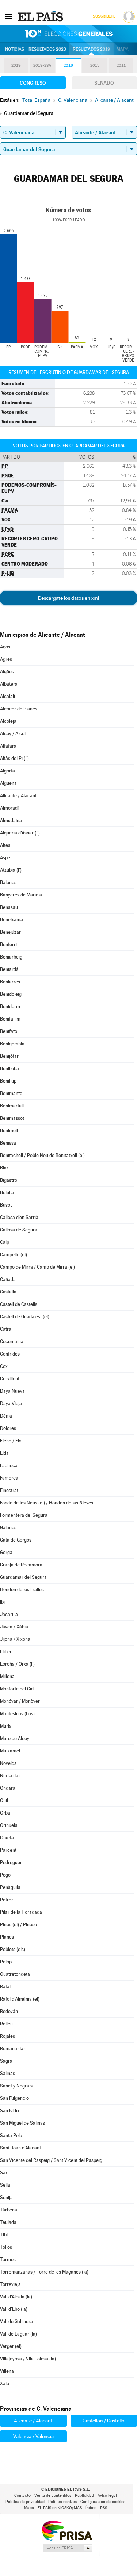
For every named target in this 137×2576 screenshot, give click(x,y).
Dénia (6, 1416)
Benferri (8, 944)
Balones (8, 882)
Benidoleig (11, 994)
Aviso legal (107, 2496)
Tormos (8, 2259)
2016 (68, 65)
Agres (6, 659)
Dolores (8, 1428)
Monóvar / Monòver (20, 1701)
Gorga (6, 1552)
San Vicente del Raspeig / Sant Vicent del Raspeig (51, 2160)
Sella (5, 2185)
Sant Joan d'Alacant (20, 2148)
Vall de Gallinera (16, 2322)
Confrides (10, 1354)
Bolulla (7, 1193)
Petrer (7, 1900)
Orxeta (7, 1838)
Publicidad (84, 2496)
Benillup (8, 1081)
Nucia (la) (10, 1776)
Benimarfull (12, 1106)
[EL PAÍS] (41, 16)
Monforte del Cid (17, 1689)
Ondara (8, 1788)
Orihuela (9, 1825)
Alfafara (8, 746)
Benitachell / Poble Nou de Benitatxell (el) (42, 1155)
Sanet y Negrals (16, 2086)
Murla (6, 1726)
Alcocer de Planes (19, 709)
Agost (6, 647)
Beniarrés (10, 982)
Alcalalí (7, 696)
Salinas (7, 2073)
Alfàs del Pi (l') (14, 758)
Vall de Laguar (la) (18, 2334)
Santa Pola (11, 2135)
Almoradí (9, 808)
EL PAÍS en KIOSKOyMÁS (60, 2508)
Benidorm (10, 1007)
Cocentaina (12, 1341)
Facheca (9, 1466)
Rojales (7, 2036)
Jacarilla (9, 1614)
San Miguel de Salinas (22, 2123)
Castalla (8, 1292)
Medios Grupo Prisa (67, 2548)
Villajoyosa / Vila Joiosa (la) (28, 2359)
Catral (6, 1329)
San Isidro (10, 2111)
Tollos (6, 2247)
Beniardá (9, 969)
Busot (6, 1205)
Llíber (6, 1652)
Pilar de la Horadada (21, 1912)
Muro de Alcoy (15, 1738)
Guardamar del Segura (23, 1577)
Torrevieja (10, 2284)
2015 (95, 65)
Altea (5, 845)
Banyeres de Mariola (21, 895)
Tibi (4, 2235)
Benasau (9, 907)
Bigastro (9, 1180)
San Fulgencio (14, 2098)
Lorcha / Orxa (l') (17, 1664)
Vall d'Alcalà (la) (16, 2297)
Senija (6, 2197)
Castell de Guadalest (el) (25, 1317)
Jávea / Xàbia (14, 1627)
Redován (9, 2011)
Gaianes (8, 1528)
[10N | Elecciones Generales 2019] (69, 34)
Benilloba (9, 1069)
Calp (5, 1242)
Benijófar (9, 1056)
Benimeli (9, 1131)
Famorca (9, 1478)
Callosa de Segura (19, 1230)
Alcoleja (8, 721)
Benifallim (10, 1019)
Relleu (6, 2024)
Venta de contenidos (53, 2496)
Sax (4, 2173)
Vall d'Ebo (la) (14, 2309)
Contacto (22, 2496)
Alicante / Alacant (18, 796)
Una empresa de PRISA (67, 2530)
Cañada (8, 1279)
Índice (91, 2508)
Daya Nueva (12, 1391)
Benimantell (12, 1093)
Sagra (6, 2061)
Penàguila (10, 1887)
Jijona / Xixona (15, 1639)
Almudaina (11, 820)
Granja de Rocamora (21, 1565)
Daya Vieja (11, 1403)
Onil (4, 1800)
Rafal (5, 1987)
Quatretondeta (15, 1974)
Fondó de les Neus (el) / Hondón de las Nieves (47, 1503)
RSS (104, 2508)
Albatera (9, 684)
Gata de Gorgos (16, 1540)
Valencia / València (33, 2436)
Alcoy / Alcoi (13, 734)
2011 (121, 65)
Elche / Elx (11, 1441)
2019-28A (42, 65)
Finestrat (9, 1490)
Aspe (5, 858)
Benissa (8, 1143)
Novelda (8, 1763)
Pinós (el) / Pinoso (18, 1925)
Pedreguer (11, 1862)
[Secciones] (9, 16)
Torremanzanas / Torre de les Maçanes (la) (44, 2272)
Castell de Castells (19, 1304)
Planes (7, 1937)
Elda (4, 1453)
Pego (5, 1875)
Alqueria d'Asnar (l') (20, 833)
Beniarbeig (11, 957)
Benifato (9, 1031)
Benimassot (12, 1118)
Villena (7, 2371)
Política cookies (62, 2502)
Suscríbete (104, 16)
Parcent (8, 1850)
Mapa (123, 49)
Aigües (7, 672)
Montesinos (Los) (17, 1714)
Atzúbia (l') (11, 870)
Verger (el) (11, 2346)
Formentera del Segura (24, 1515)
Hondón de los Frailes (22, 1590)
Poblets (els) (13, 1949)
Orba (5, 1813)
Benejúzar (10, 932)
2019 (16, 65)
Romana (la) (12, 2049)
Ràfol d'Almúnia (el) (20, 1999)
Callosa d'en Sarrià (19, 1217)
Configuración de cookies (103, 2502)
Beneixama (12, 920)
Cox (4, 1366)
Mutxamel (10, 1751)
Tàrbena (9, 2210)
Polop (6, 1962)
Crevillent (10, 1379)
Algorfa (7, 771)
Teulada (8, 2222)
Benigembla (12, 1044)
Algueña (8, 783)
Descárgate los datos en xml (68, 598)
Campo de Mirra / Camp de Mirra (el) (37, 1267)
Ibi (2, 1602)
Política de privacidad (25, 2502)
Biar (4, 1168)
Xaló (5, 2384)
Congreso (33, 83)
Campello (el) (14, 1255)
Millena (7, 1676)
